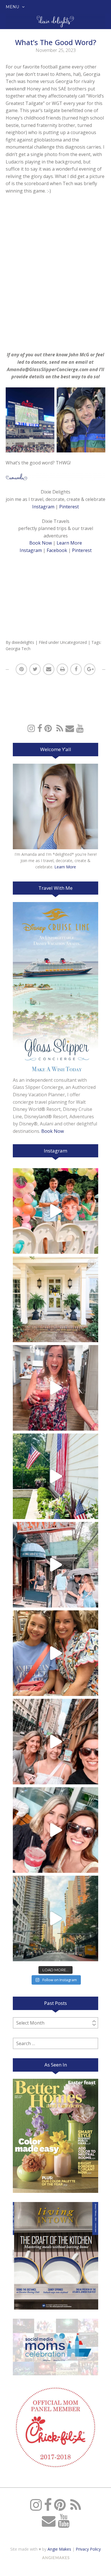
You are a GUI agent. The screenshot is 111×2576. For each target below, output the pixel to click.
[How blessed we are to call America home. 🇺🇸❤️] (55, 1476)
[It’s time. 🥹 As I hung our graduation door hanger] (55, 1299)
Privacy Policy (88, 2549)
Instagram (43, 507)
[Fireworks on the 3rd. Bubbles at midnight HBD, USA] (55, 1388)
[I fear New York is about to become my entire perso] (55, 1918)
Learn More (69, 543)
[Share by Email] (49, 669)
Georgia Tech (18, 649)
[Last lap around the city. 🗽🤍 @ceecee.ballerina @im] (55, 1742)
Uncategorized (73, 642)
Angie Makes (59, 2549)
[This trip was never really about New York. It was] (55, 1565)
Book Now (41, 543)
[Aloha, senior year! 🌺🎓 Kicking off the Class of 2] (55, 1211)
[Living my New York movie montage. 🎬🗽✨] (55, 1830)
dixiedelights (23, 642)
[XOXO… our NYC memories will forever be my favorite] (55, 1653)
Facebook (57, 550)
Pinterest (69, 507)
